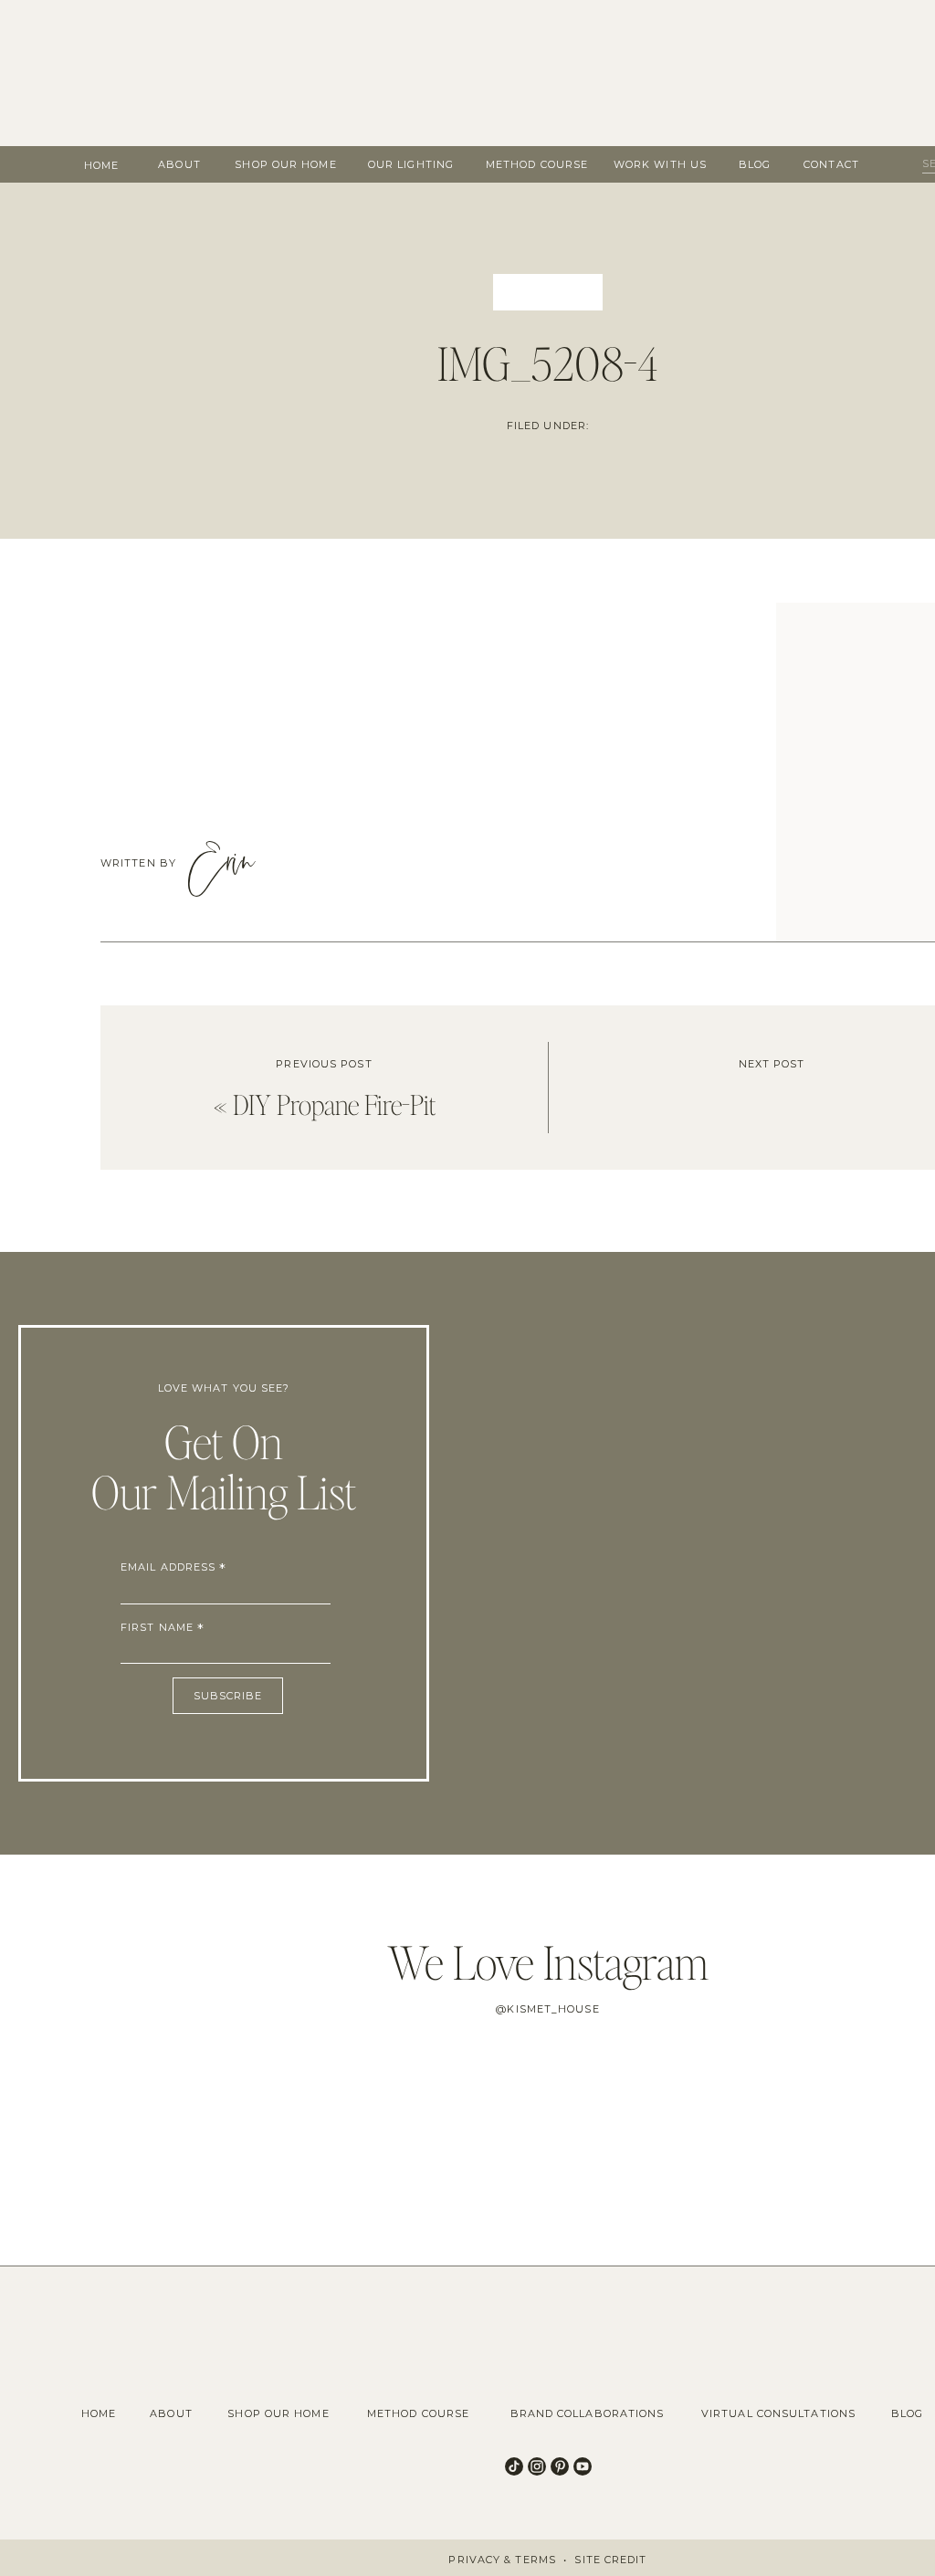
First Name (163, 1627)
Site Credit (610, 2560)
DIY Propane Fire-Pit (334, 1104)
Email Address (174, 1567)
